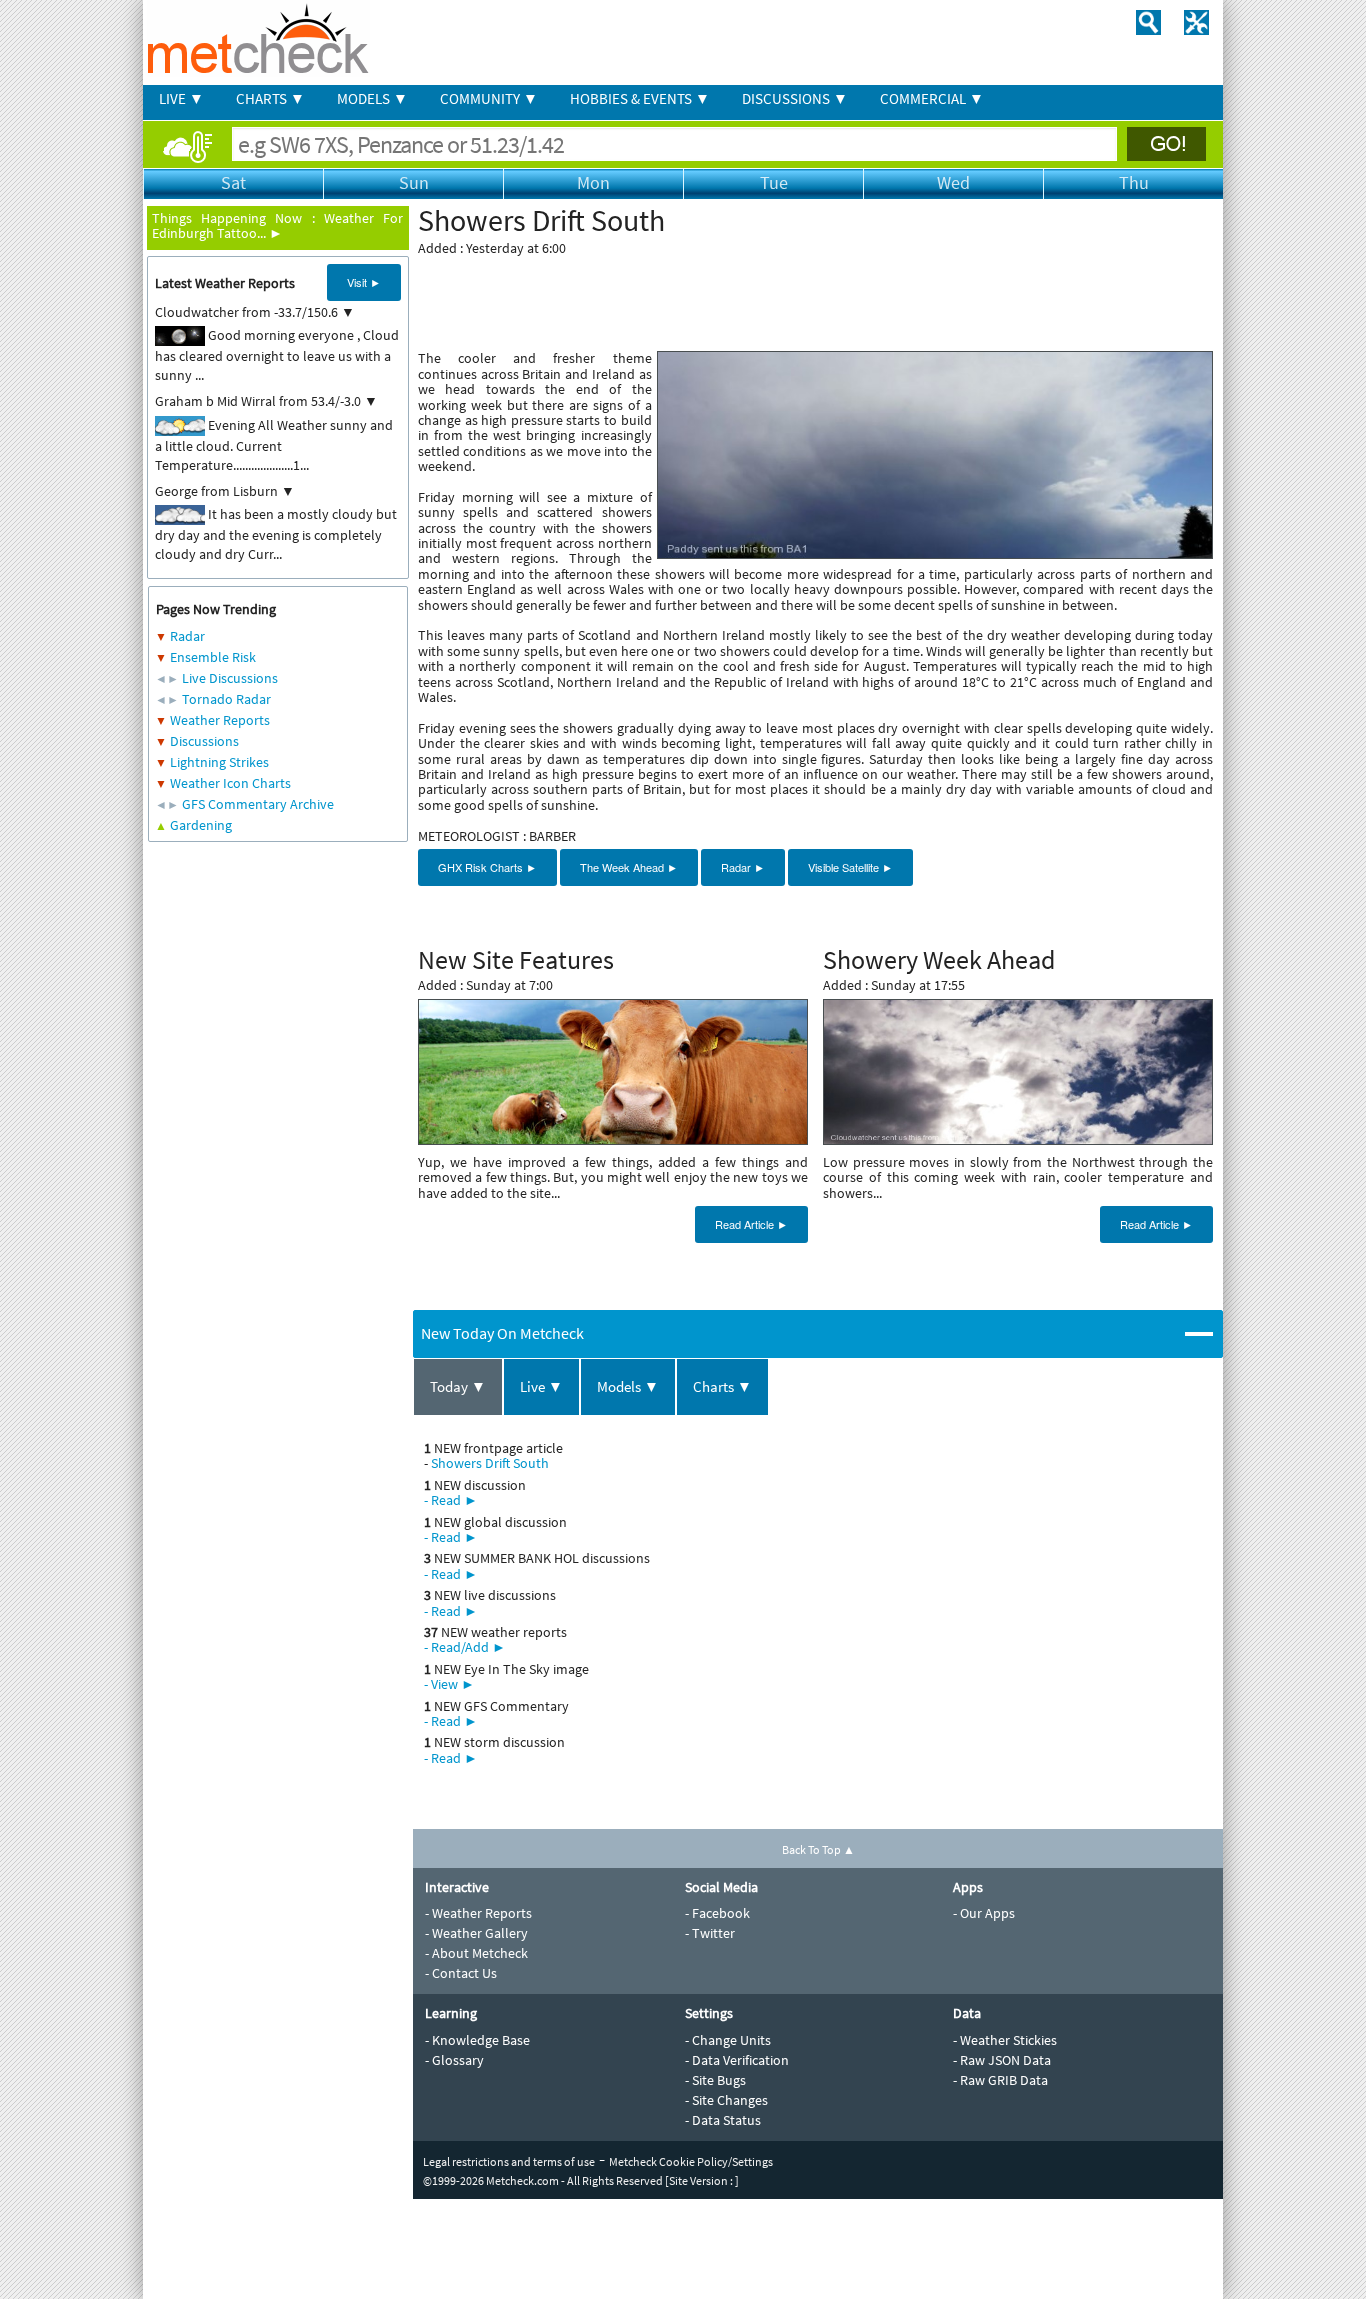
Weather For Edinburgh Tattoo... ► (277, 225)
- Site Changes (726, 2100)
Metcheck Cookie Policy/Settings (691, 2161)
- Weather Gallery (476, 1933)
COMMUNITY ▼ (489, 98)
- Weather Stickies (1005, 2040)
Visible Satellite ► (850, 867)
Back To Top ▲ (818, 1849)
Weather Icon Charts (230, 783)
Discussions (204, 741)
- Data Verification (737, 2060)
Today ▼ (458, 1386)
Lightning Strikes (219, 762)
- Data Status (723, 2120)
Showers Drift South (490, 1463)
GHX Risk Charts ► (487, 867)
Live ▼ (541, 1386)
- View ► (449, 1684)
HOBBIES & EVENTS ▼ (640, 98)
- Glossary (454, 2060)
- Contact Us (461, 1973)
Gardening (201, 825)
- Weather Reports (478, 1913)
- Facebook (717, 1913)
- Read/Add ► (465, 1647)
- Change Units (728, 2040)
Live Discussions (230, 678)
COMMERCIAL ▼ (932, 98)
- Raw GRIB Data (1000, 2080)
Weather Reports (220, 720)
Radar (187, 636)
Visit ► (364, 282)
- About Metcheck (476, 1953)
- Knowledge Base (477, 2040)
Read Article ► (751, 1224)
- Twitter (710, 1933)
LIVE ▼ (181, 98)
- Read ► (451, 1500)
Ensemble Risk (213, 657)
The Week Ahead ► (629, 867)
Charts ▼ (722, 1386)
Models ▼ (628, 1386)
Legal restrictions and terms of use (509, 2161)
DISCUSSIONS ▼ (795, 98)
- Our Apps (984, 1913)
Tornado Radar (226, 699)
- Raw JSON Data (1002, 2060)
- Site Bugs (715, 2080)
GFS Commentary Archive (258, 804)
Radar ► (743, 867)
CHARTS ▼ (270, 98)
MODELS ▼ (372, 98)
